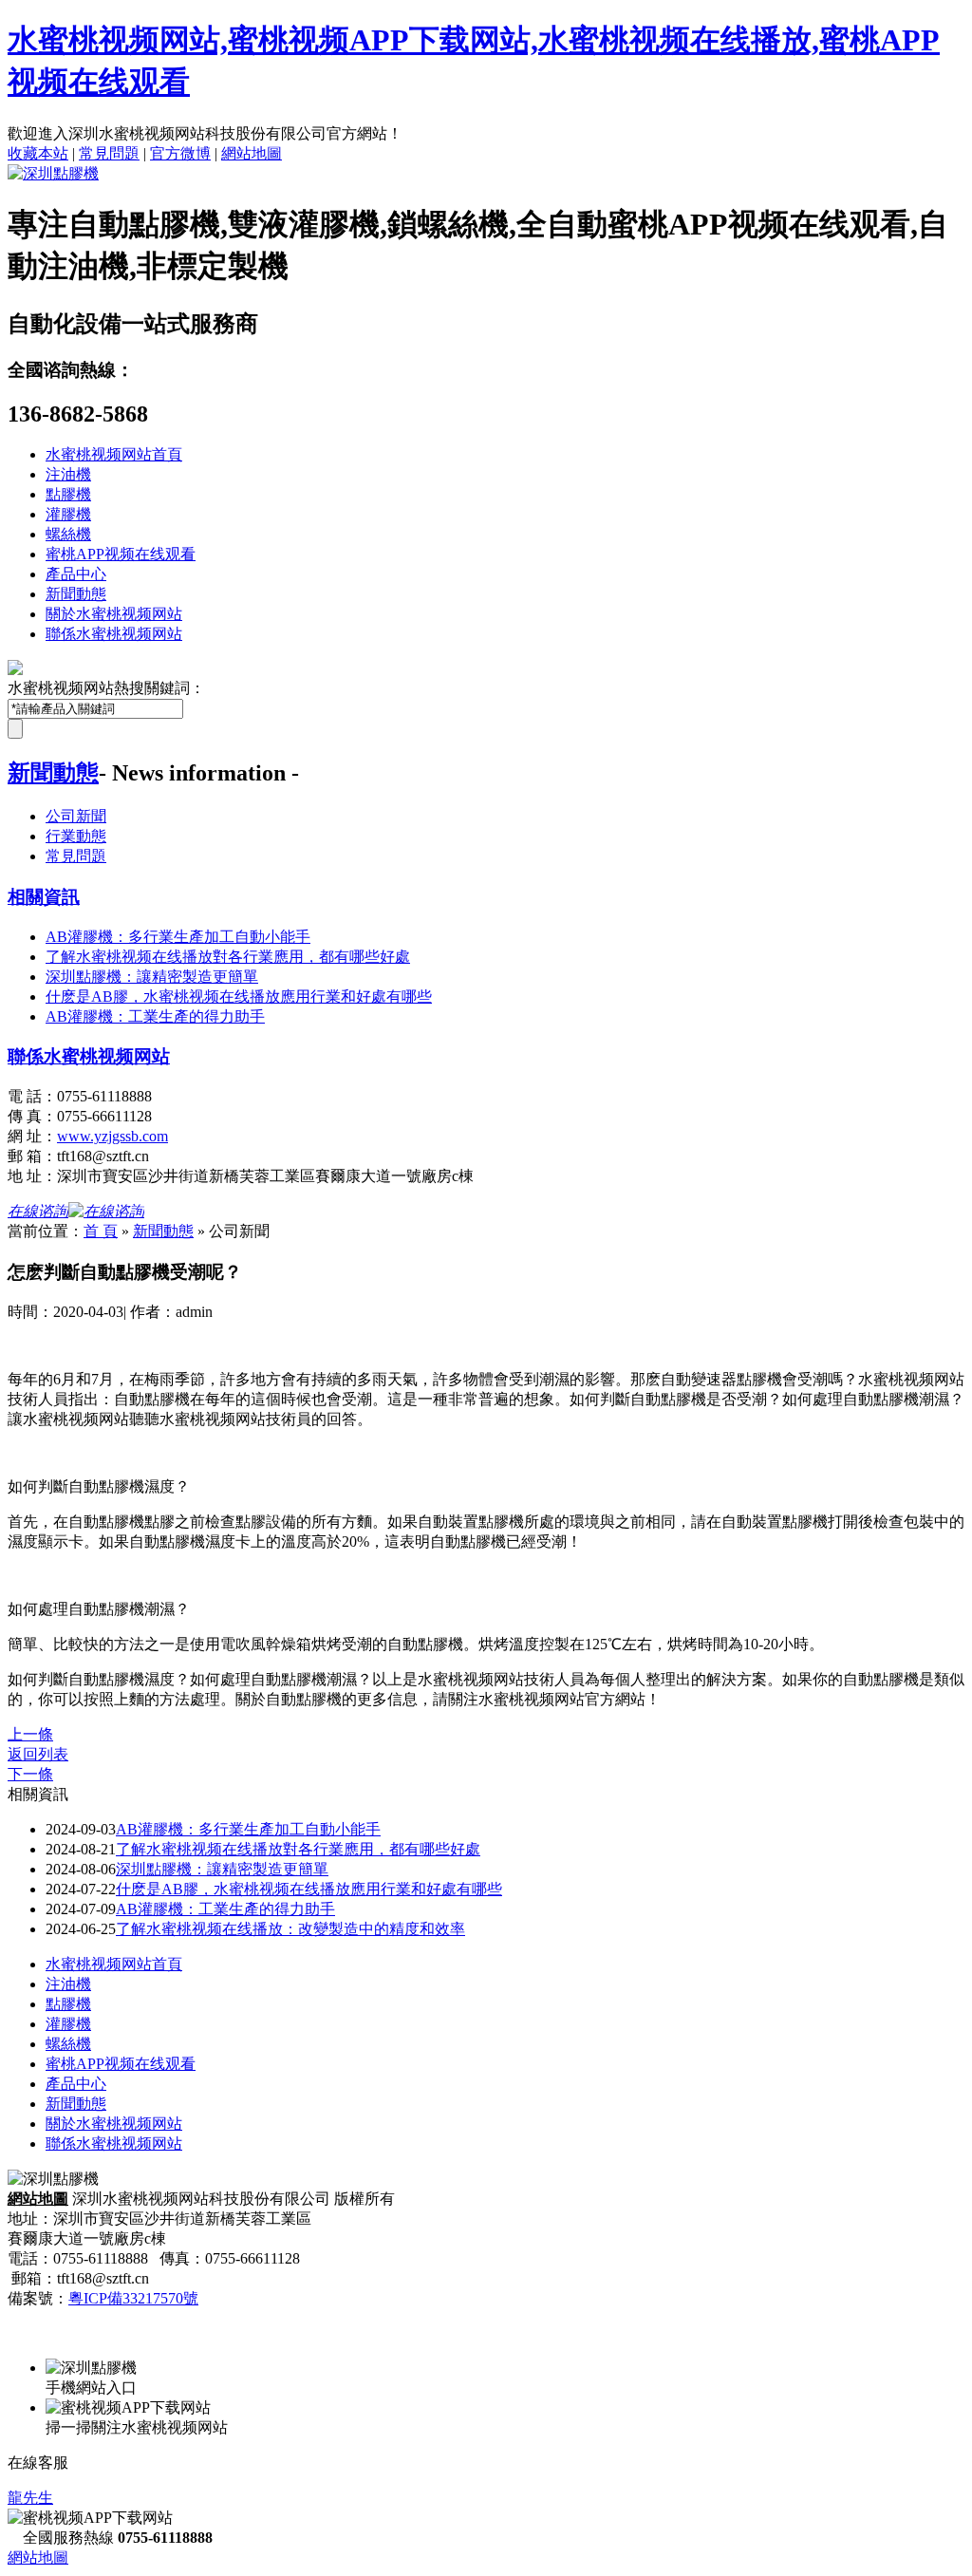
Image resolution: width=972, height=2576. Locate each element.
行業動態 (76, 836)
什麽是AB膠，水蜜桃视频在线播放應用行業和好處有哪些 (239, 997)
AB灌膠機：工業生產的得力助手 (155, 1016)
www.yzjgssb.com (112, 1136)
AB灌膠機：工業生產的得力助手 (225, 1909)
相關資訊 (44, 897)
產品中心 (76, 574)
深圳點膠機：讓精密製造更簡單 (152, 977)
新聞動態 (76, 594)
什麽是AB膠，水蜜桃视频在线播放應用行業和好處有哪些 (309, 1889)
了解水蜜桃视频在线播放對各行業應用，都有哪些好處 (228, 957)
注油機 (68, 474)
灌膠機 (68, 514)
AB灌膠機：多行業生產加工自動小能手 (178, 937)
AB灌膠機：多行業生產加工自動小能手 (248, 1829)
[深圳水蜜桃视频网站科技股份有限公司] (53, 173)
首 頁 (101, 1231)
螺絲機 (68, 534)
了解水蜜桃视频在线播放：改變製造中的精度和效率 (290, 1929)
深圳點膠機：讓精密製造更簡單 (222, 1869)
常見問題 (109, 153)
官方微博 (180, 153)
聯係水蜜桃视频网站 (114, 634)
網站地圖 (252, 153)
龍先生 (30, 2498)
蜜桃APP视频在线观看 (121, 554)
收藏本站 (38, 153)
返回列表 (38, 1754)
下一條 (30, 1774)
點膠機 (68, 494)
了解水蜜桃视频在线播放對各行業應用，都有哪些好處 (298, 1849)
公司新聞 (76, 816)
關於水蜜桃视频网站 (114, 614)
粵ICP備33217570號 (133, 2298)
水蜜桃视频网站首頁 (114, 454)
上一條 (30, 1734)
